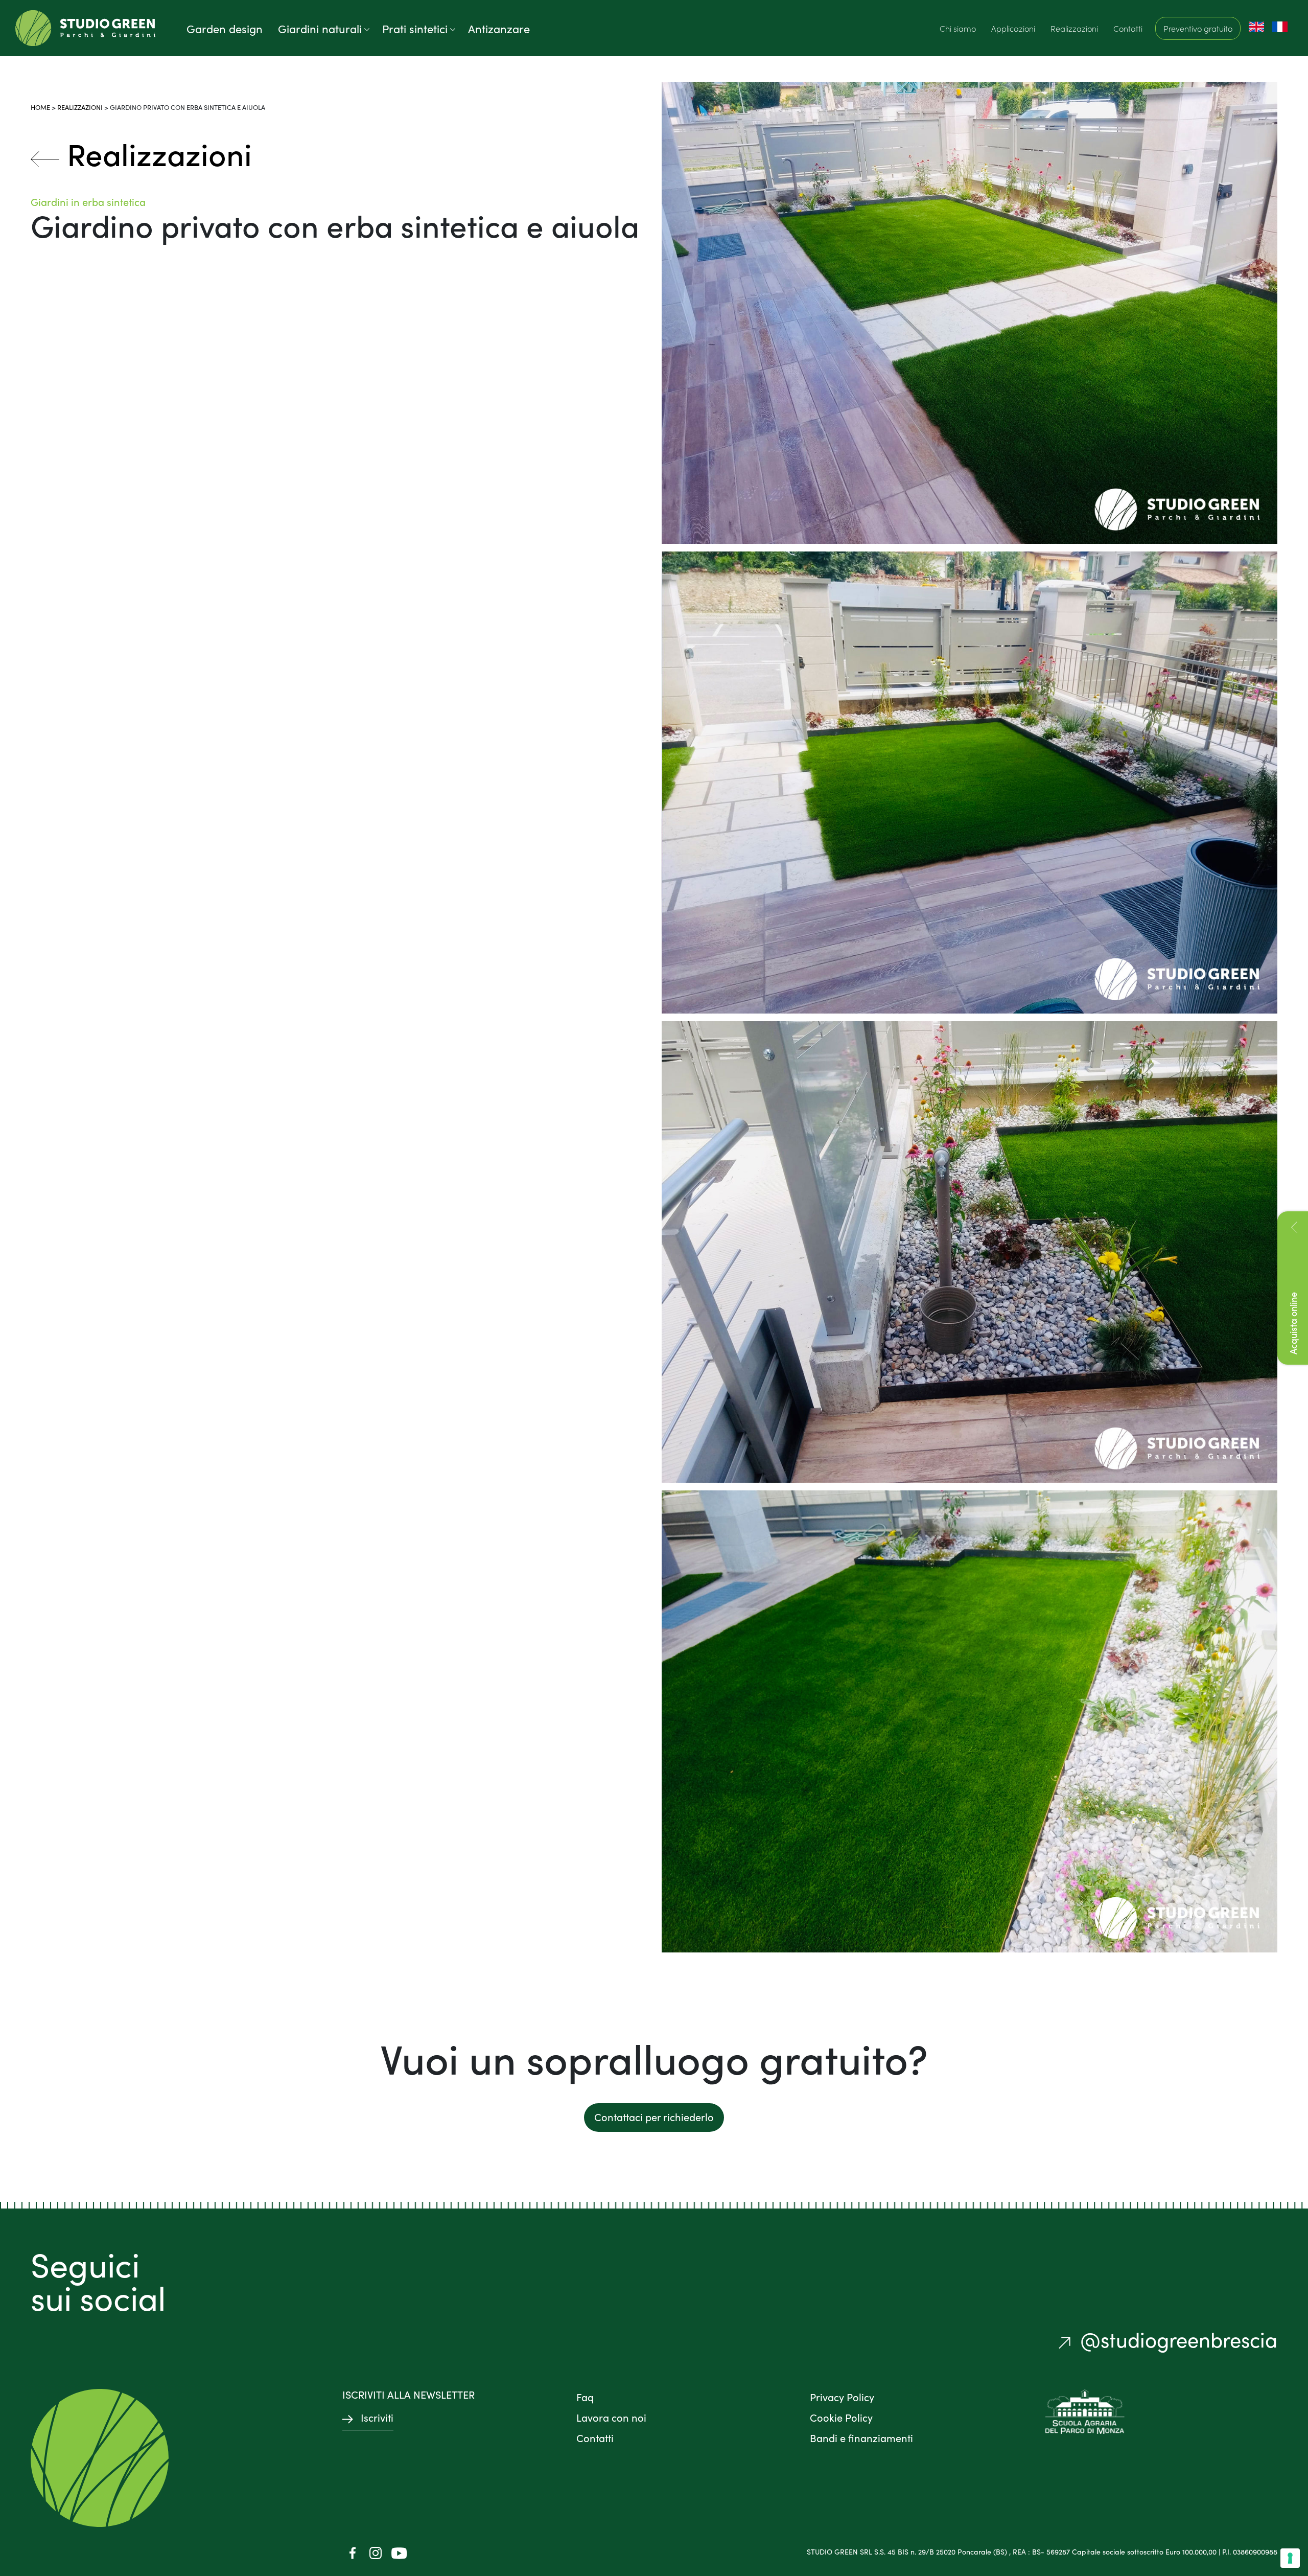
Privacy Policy (842, 2397)
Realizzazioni (1074, 28)
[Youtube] (399, 2552)
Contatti (1128, 28)
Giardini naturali (320, 28)
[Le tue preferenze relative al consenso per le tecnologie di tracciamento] (1290, 2558)
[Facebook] (353, 2552)
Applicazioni (1013, 28)
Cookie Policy (841, 2417)
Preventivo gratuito (1198, 28)
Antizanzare (499, 28)
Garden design (225, 28)
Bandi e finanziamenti (861, 2437)
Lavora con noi (611, 2417)
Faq (585, 2397)
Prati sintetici (415, 28)
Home (40, 107)
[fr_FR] (1280, 26)
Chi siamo (958, 28)
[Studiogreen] (85, 28)
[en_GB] (1256, 26)
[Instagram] (376, 2552)
